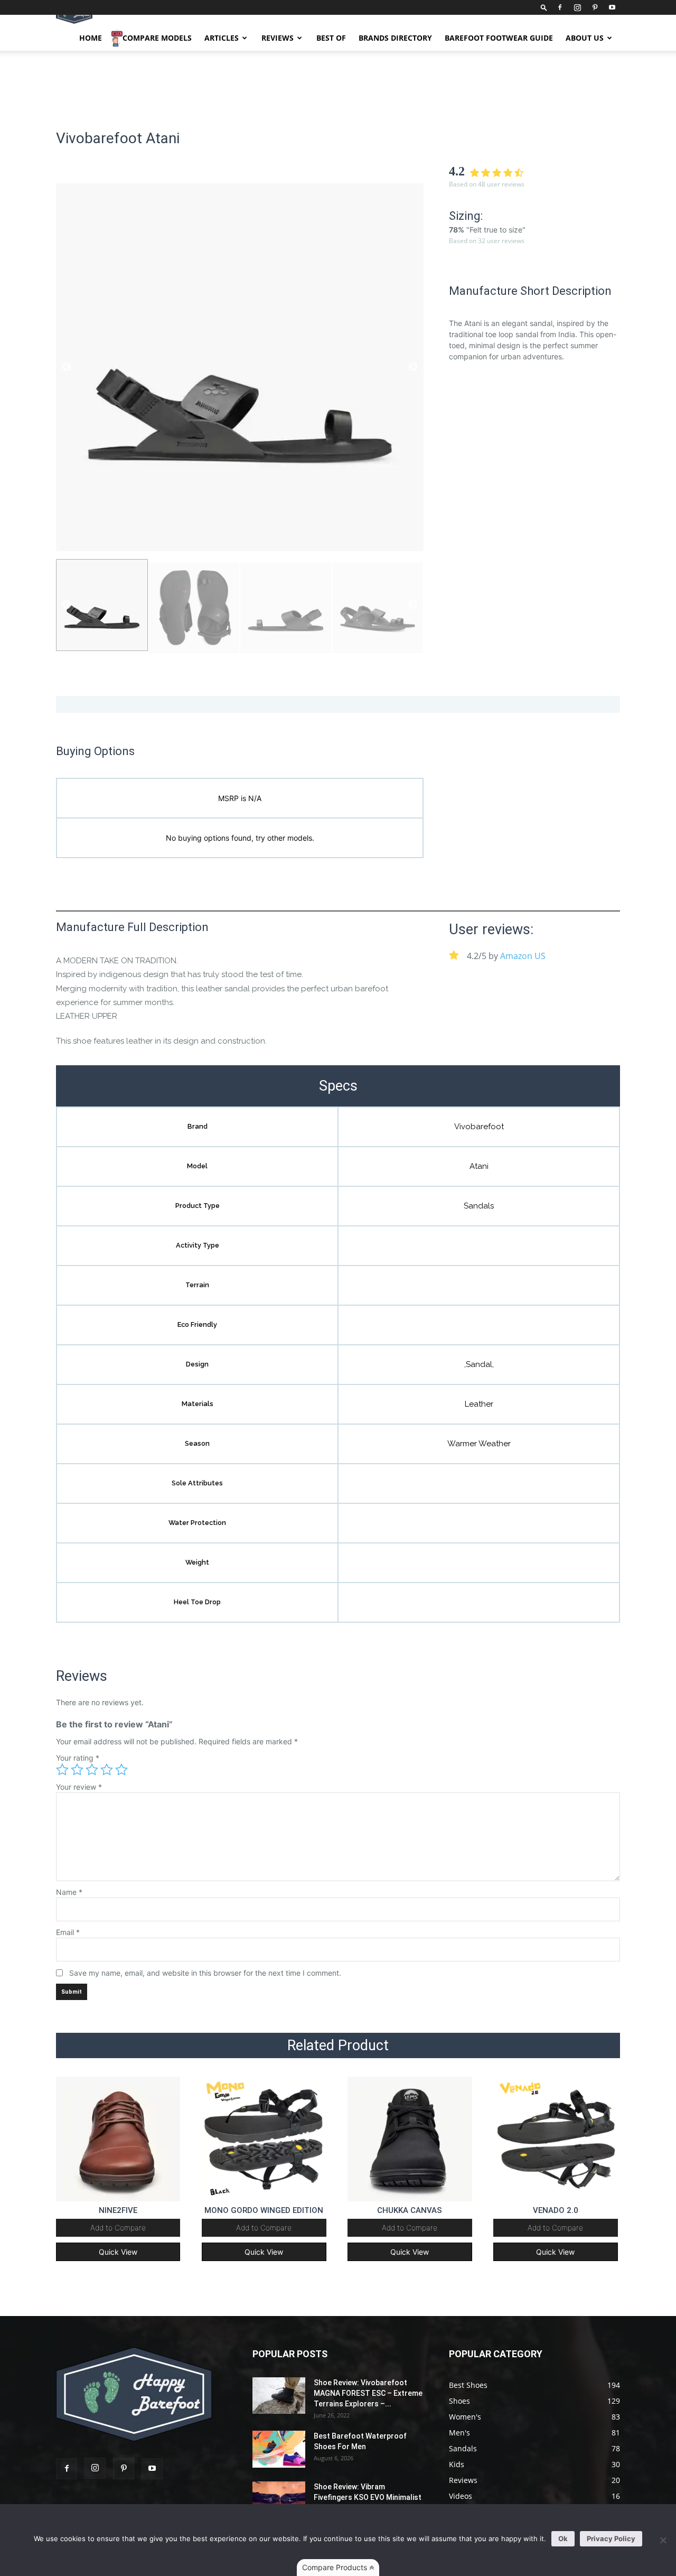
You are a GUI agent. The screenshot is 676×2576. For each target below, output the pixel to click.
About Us (585, 38)
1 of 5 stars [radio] (62, 1770)
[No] (663, 2540)
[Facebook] (560, 7)
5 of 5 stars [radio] (121, 1770)
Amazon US (523, 956)
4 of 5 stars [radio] (107, 1770)
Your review (79, 1787)
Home (91, 38)
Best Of (331, 38)
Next (413, 367)
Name (69, 1892)
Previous (67, 367)
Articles (222, 38)
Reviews (278, 38)
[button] (544, 7)
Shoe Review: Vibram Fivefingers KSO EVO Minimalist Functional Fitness (368, 2497)
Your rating (78, 1758)
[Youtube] (612, 7)
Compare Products (336, 2567)
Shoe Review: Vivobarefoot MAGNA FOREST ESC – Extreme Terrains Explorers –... (368, 2393)
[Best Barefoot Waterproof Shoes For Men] (279, 2449)
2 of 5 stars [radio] (77, 1770)
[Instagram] (577, 7)
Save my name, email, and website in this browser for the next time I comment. (205, 1973)
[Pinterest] (595, 7)
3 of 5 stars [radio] (92, 1770)
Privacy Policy (611, 2538)
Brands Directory (395, 38)
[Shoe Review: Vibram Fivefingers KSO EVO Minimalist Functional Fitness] (279, 2500)
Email (68, 1932)
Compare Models (157, 38)
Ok (563, 2538)
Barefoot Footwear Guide (499, 38)
